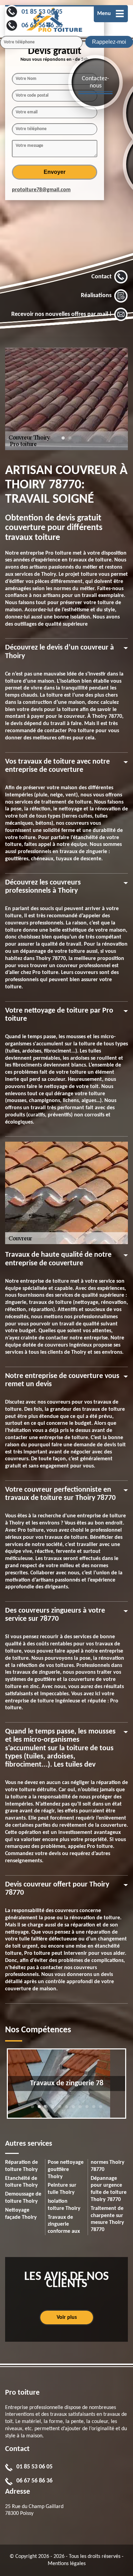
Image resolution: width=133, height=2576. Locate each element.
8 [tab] (80, 2110)
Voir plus (67, 2317)
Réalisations (96, 296)
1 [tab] (63, 441)
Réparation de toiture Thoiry (21, 2166)
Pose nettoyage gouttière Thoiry (66, 2170)
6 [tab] (66, 2110)
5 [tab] (60, 2110)
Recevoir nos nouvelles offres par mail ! (61, 315)
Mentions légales (67, 2564)
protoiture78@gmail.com (41, 190)
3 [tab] (46, 2110)
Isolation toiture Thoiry (64, 2205)
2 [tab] (70, 441)
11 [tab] (101, 2110)
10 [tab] (94, 2110)
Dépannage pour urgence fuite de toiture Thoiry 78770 (109, 2189)
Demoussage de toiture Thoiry (23, 2198)
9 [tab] (87, 2110)
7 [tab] (73, 2110)
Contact (101, 277)
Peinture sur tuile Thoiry (62, 2189)
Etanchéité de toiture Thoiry (21, 2182)
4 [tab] (53, 2110)
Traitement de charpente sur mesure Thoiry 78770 (107, 2219)
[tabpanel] (66, 399)
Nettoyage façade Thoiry (21, 2214)
